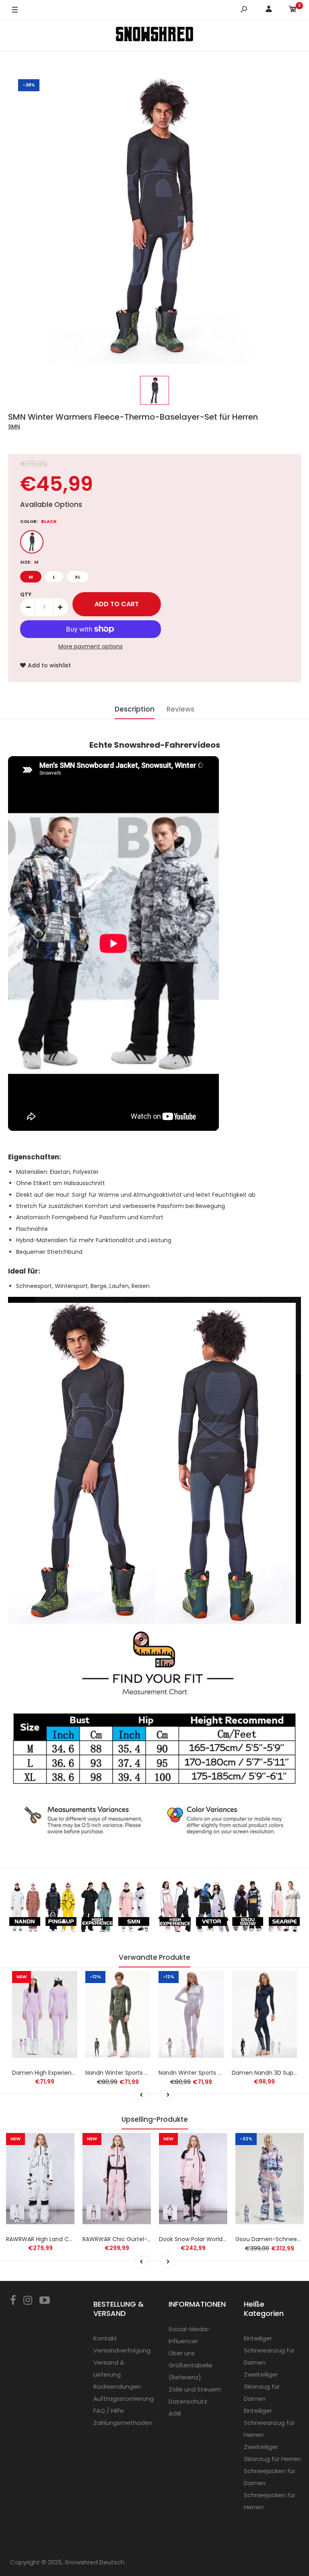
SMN (14, 427)
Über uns (182, 2353)
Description (135, 709)
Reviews (180, 709)
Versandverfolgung (122, 2350)
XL (78, 577)
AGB (175, 2413)
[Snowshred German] (154, 35)
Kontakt (105, 2338)
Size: (29, 562)
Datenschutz (188, 2401)
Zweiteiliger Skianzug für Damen (262, 2386)
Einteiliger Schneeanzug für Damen (269, 2350)
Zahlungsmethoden (123, 2423)
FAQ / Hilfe (109, 2411)
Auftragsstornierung (124, 2399)
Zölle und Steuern (195, 2389)
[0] (293, 10)
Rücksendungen (117, 2386)
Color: (38, 521)
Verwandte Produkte (154, 1957)
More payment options (91, 646)
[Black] (32, 542)
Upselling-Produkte (155, 2119)
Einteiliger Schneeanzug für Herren (269, 2423)
